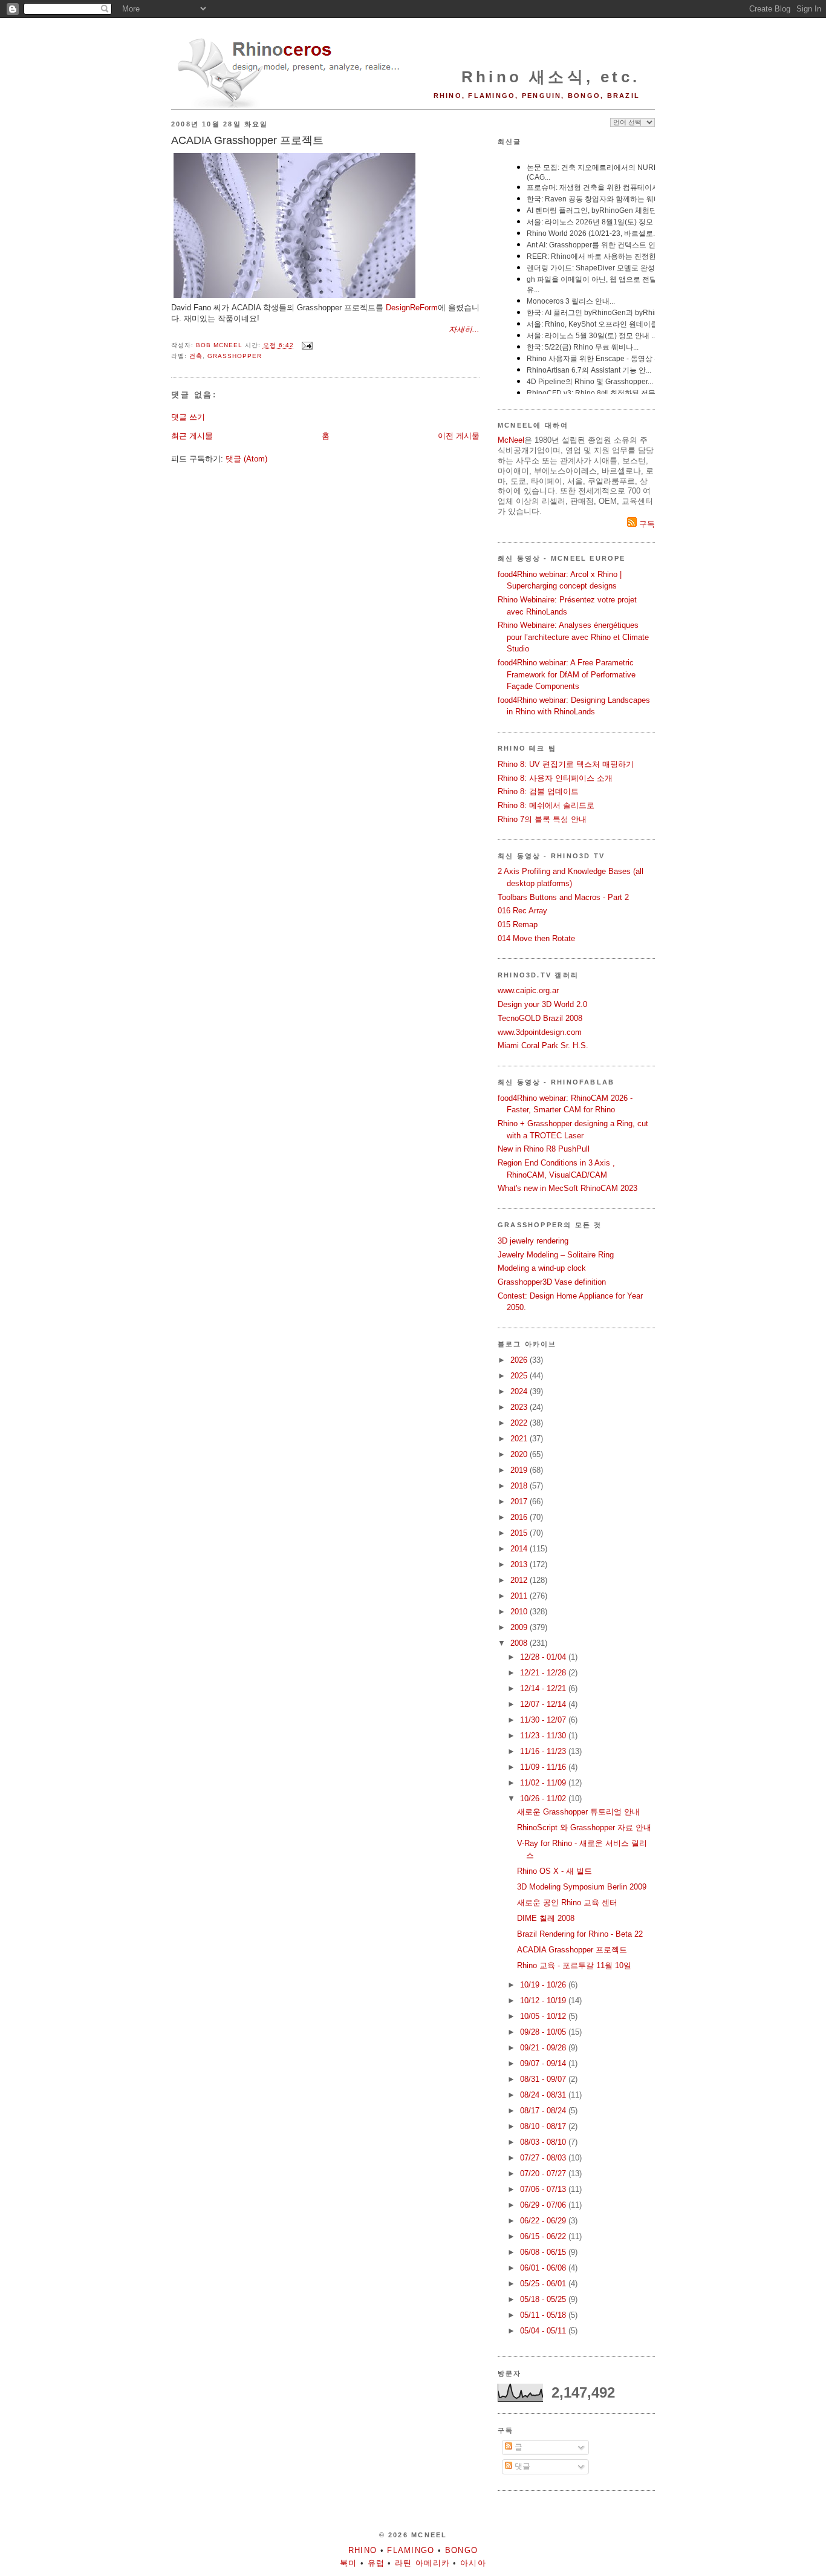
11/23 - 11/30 (544, 1736)
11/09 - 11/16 (544, 1767)
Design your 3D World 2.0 (542, 1004)
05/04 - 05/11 (544, 2331)
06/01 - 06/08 (544, 2268)
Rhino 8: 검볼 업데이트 (538, 791)
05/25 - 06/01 (544, 2284)
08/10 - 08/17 (544, 2126)
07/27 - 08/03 (544, 2158)
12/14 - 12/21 (544, 1688)
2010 (520, 1612)
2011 (520, 1596)
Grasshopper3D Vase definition (552, 1282)
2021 (520, 1439)
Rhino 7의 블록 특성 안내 (542, 819)
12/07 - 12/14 (544, 1704)
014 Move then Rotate (536, 938)
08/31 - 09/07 (544, 2079)
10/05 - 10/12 (544, 2016)
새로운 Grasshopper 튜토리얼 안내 (578, 1812)
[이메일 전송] (307, 346)
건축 (196, 356)
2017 (520, 1502)
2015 (520, 1533)
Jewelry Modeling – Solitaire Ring (556, 1255)
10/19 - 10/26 (544, 1985)
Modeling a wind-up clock (542, 1268)
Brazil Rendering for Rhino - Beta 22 (580, 1934)
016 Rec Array (522, 911)
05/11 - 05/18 (544, 2315)
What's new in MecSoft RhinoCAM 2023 (567, 1188)
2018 (520, 1486)
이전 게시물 (459, 436)
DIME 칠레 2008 (546, 1918)
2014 (520, 1549)
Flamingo (411, 2550)
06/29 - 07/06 (544, 2205)
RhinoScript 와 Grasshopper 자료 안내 (584, 1828)
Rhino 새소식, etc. (551, 77)
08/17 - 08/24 (544, 2111)
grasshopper (235, 356)
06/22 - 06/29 (544, 2221)
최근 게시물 (192, 436)
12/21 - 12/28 (544, 1673)
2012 (520, 1580)
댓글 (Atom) (246, 459)
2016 (520, 1517)
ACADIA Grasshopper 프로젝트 (572, 1950)
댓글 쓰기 (188, 417)
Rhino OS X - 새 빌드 (554, 1871)
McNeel (511, 440)
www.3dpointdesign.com (540, 1032)
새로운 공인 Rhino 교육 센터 (567, 1903)
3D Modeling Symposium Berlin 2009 (582, 1887)
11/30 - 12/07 (544, 1720)
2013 (520, 1564)
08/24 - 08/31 (544, 2095)
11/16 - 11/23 (544, 1751)
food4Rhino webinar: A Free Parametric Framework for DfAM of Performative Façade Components (567, 674)
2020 (520, 1454)
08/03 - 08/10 (544, 2142)
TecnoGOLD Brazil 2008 (540, 1018)
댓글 (521, 2466)
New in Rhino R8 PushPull (544, 1149)
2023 (520, 1407)
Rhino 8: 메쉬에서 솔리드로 (546, 805)
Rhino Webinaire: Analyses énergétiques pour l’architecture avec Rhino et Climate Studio (573, 637)
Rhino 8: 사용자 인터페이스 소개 (555, 778)
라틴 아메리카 (422, 2563)
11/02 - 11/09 (544, 1783)
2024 (520, 1391)
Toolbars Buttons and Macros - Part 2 (563, 897)
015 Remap (518, 924)
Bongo (462, 2550)
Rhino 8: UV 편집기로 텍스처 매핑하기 (566, 764)
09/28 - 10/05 (544, 2032)
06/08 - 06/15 (544, 2252)
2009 (520, 1627)
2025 (520, 1376)
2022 (520, 1423)
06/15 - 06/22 (544, 2236)
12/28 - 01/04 (544, 1657)
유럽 (376, 2563)
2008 (520, 1643)
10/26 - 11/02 (544, 1798)
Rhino (363, 2550)
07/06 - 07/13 (544, 2189)
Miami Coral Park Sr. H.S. (543, 1045)
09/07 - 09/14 (544, 2063)
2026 (520, 1360)
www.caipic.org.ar (528, 990)
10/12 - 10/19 (544, 2000)
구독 (646, 524)
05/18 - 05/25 (544, 2299)
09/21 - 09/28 (544, 2048)
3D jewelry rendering (533, 1241)
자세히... (464, 329)
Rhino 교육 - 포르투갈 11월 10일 (574, 1965)
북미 (349, 2563)
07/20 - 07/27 (544, 2173)
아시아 (473, 2563)
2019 (520, 1470)
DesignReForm (412, 308)
